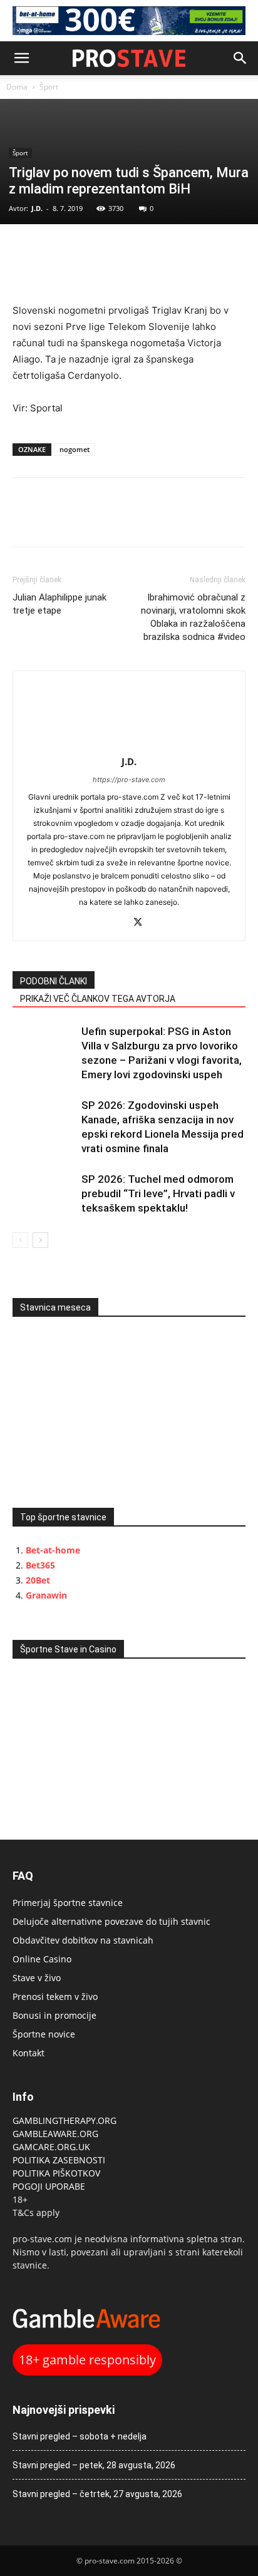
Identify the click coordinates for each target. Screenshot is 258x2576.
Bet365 (40, 1565)
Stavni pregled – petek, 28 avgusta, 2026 (94, 2465)
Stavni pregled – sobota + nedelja (80, 2436)
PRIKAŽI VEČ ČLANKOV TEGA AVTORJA (98, 999)
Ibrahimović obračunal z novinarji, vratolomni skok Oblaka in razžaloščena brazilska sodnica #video (193, 617)
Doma (17, 87)
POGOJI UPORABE (49, 2186)
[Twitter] (54, 250)
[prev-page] (20, 1240)
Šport (49, 87)
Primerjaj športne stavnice (68, 1903)
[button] (21, 58)
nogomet (75, 449)
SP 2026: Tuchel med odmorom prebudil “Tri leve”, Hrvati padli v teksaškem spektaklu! (158, 1193)
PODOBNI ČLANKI (54, 981)
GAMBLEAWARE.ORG (57, 2134)
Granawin (46, 1595)
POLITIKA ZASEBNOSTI (59, 2160)
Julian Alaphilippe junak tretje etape (59, 604)
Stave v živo (37, 1978)
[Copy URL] (83, 250)
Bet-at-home (53, 1550)
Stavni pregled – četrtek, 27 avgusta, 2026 (97, 2494)
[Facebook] (25, 250)
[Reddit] (116, 923)
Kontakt (28, 2053)
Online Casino (42, 1959)
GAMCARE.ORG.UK (51, 2147)
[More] (112, 250)
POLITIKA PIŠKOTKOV (56, 2173)
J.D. (37, 208)
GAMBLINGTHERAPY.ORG (64, 2120)
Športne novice (44, 2034)
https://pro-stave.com (129, 780)
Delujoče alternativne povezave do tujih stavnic (111, 1921)
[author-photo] (129, 744)
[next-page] (40, 1240)
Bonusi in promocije (54, 2015)
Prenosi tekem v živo (55, 1996)
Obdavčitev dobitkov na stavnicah (83, 1940)
